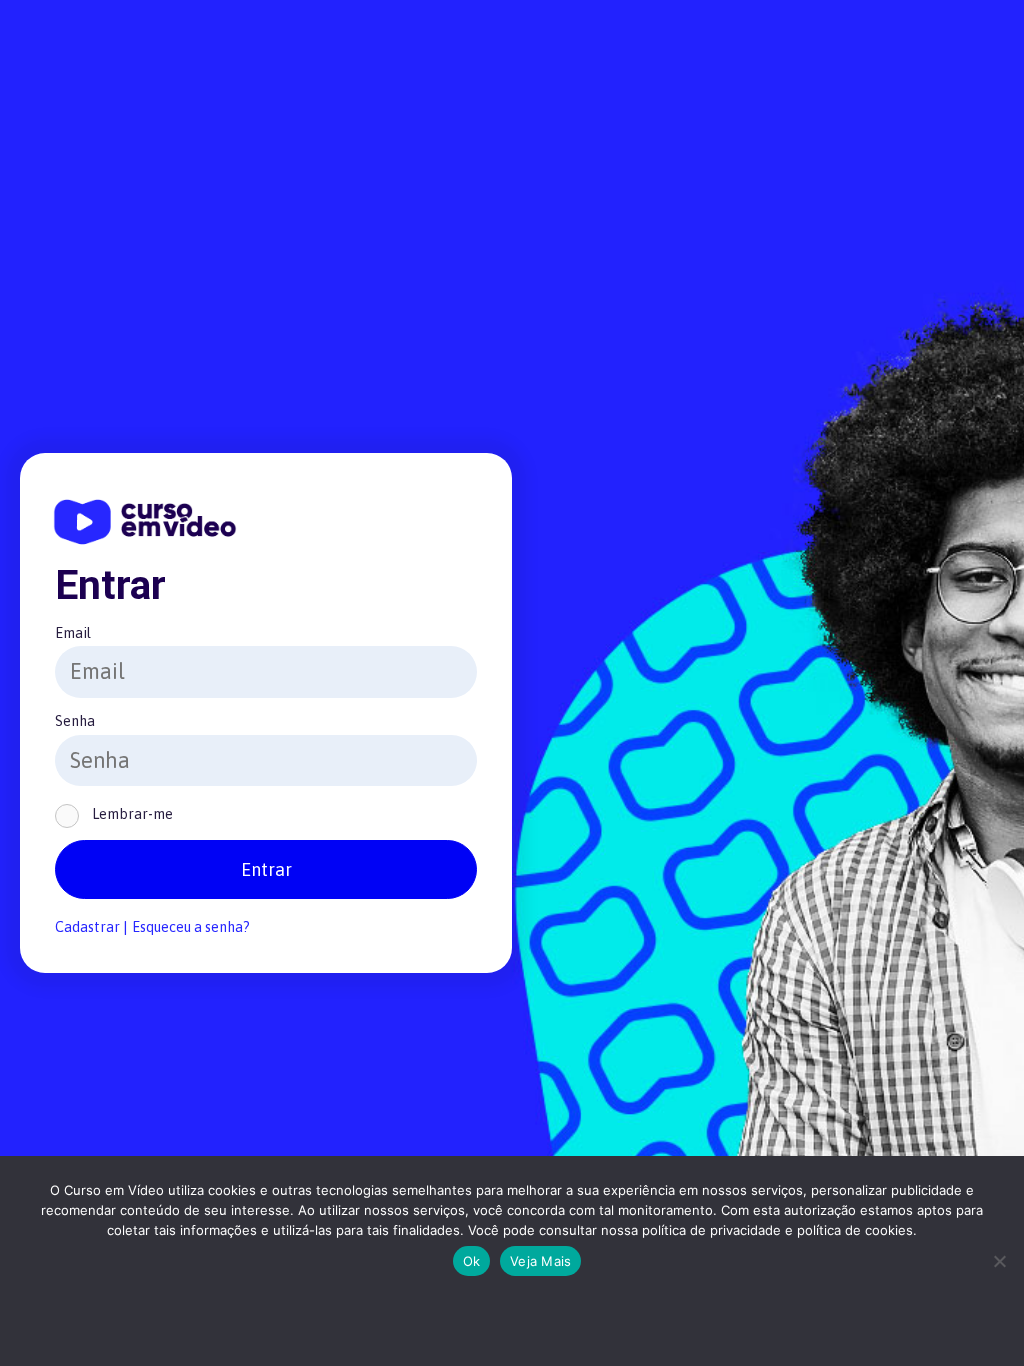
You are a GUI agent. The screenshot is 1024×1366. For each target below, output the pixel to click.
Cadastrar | (91, 927)
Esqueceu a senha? (191, 927)
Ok (472, 1261)
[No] (999, 1261)
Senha (75, 721)
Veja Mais (540, 1261)
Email (73, 633)
